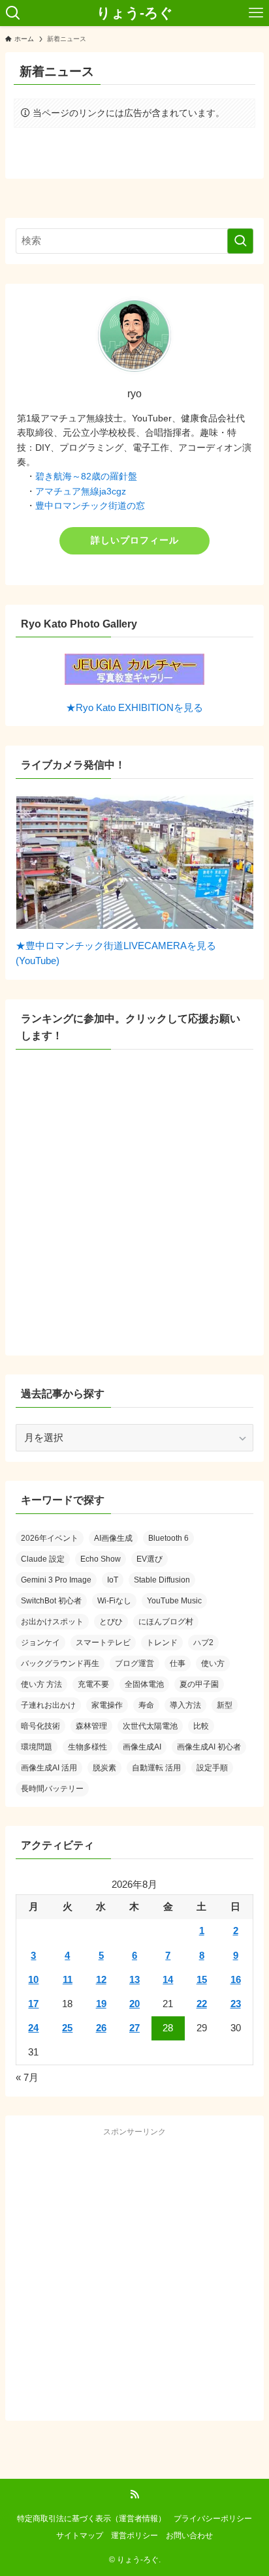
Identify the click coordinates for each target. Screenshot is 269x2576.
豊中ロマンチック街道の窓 (90, 506)
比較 (201, 1726)
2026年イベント (50, 1538)
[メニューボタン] (256, 13)
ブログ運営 (134, 1663)
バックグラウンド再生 (60, 1663)
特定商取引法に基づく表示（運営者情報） (91, 2519)
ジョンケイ (40, 1643)
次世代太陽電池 (150, 1726)
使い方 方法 (41, 1684)
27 (134, 2028)
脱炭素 (104, 1768)
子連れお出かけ (48, 1705)
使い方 (213, 1663)
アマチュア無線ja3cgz (81, 491)
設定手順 (212, 1768)
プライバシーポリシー (213, 2519)
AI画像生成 (113, 1538)
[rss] (134, 2494)
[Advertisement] (134, 2276)
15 (202, 1980)
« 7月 (27, 2078)
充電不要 (93, 1684)
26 (101, 2028)
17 (33, 2004)
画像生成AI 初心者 (209, 1747)
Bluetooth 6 (168, 1538)
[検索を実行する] (240, 241)
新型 (225, 1705)
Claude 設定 (43, 1559)
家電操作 (107, 1705)
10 (33, 1980)
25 (67, 2028)
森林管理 (91, 1726)
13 (134, 1980)
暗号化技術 (40, 1726)
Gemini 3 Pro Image (56, 1580)
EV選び (150, 1559)
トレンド (162, 1643)
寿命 (146, 1705)
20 (134, 2004)
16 (236, 1980)
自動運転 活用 (156, 1768)
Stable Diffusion (162, 1580)
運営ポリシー (134, 2536)
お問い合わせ (189, 2536)
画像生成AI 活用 (49, 1768)
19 (101, 2004)
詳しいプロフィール (135, 540)
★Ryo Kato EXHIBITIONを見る (134, 708)
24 (33, 2028)
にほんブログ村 (166, 1622)
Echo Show (101, 1559)
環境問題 (37, 1747)
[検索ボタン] (13, 13)
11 (68, 1980)
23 (236, 2004)
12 (101, 1980)
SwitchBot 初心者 (51, 1601)
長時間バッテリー (52, 1789)
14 (168, 1980)
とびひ (111, 1622)
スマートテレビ (103, 1643)
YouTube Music (174, 1601)
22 (202, 2004)
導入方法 (185, 1705)
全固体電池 (144, 1684)
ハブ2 (203, 1643)
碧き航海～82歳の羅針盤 (86, 476)
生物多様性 (87, 1747)
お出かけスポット (52, 1622)
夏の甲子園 (199, 1684)
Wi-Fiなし (114, 1601)
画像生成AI (142, 1747)
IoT (113, 1580)
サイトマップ (80, 2536)
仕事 (178, 1663)
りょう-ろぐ (135, 13)
